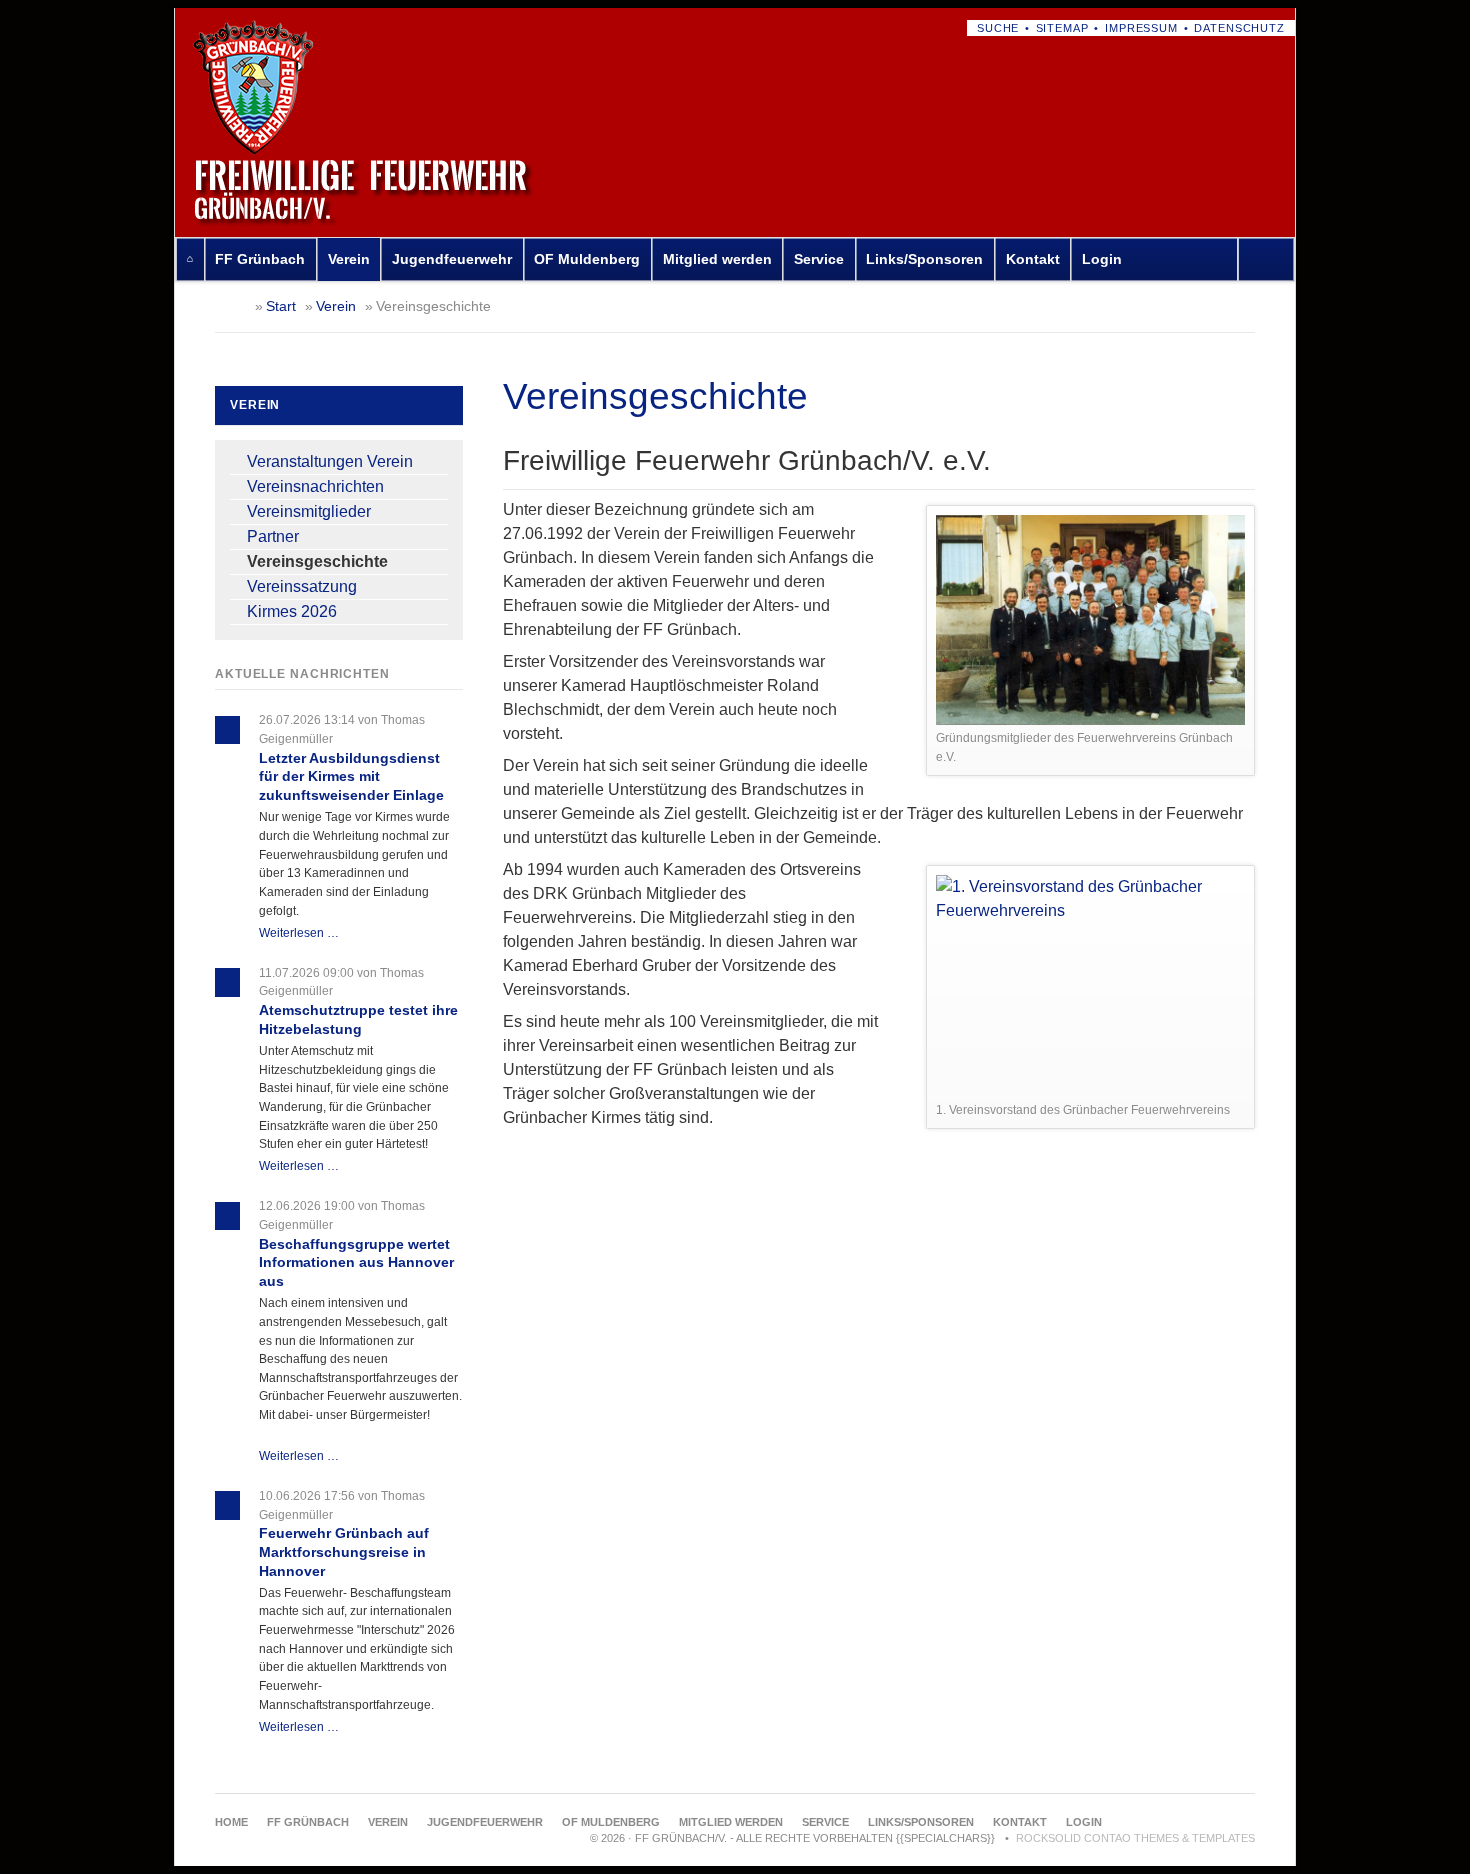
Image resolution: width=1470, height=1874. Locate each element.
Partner (273, 536)
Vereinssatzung (302, 586)
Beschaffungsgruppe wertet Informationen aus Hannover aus (356, 1262)
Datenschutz (1239, 28)
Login (1102, 259)
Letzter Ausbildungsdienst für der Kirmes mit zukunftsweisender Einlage (351, 776)
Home (190, 259)
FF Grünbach (260, 259)
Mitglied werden (717, 259)
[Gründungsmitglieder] (1090, 620)
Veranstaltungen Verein (330, 461)
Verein (349, 259)
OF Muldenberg (587, 259)
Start (281, 306)
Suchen (1270, 259)
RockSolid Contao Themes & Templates (1135, 1838)
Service (819, 259)
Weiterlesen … (299, 933)
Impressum (1141, 28)
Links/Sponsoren (924, 259)
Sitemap (1062, 28)
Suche (998, 28)
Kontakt (1033, 259)
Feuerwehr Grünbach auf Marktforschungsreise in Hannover (344, 1551)
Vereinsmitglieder (309, 511)
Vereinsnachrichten (315, 486)
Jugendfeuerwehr (452, 259)
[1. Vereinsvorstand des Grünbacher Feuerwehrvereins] (1090, 986)
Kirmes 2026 (292, 611)
